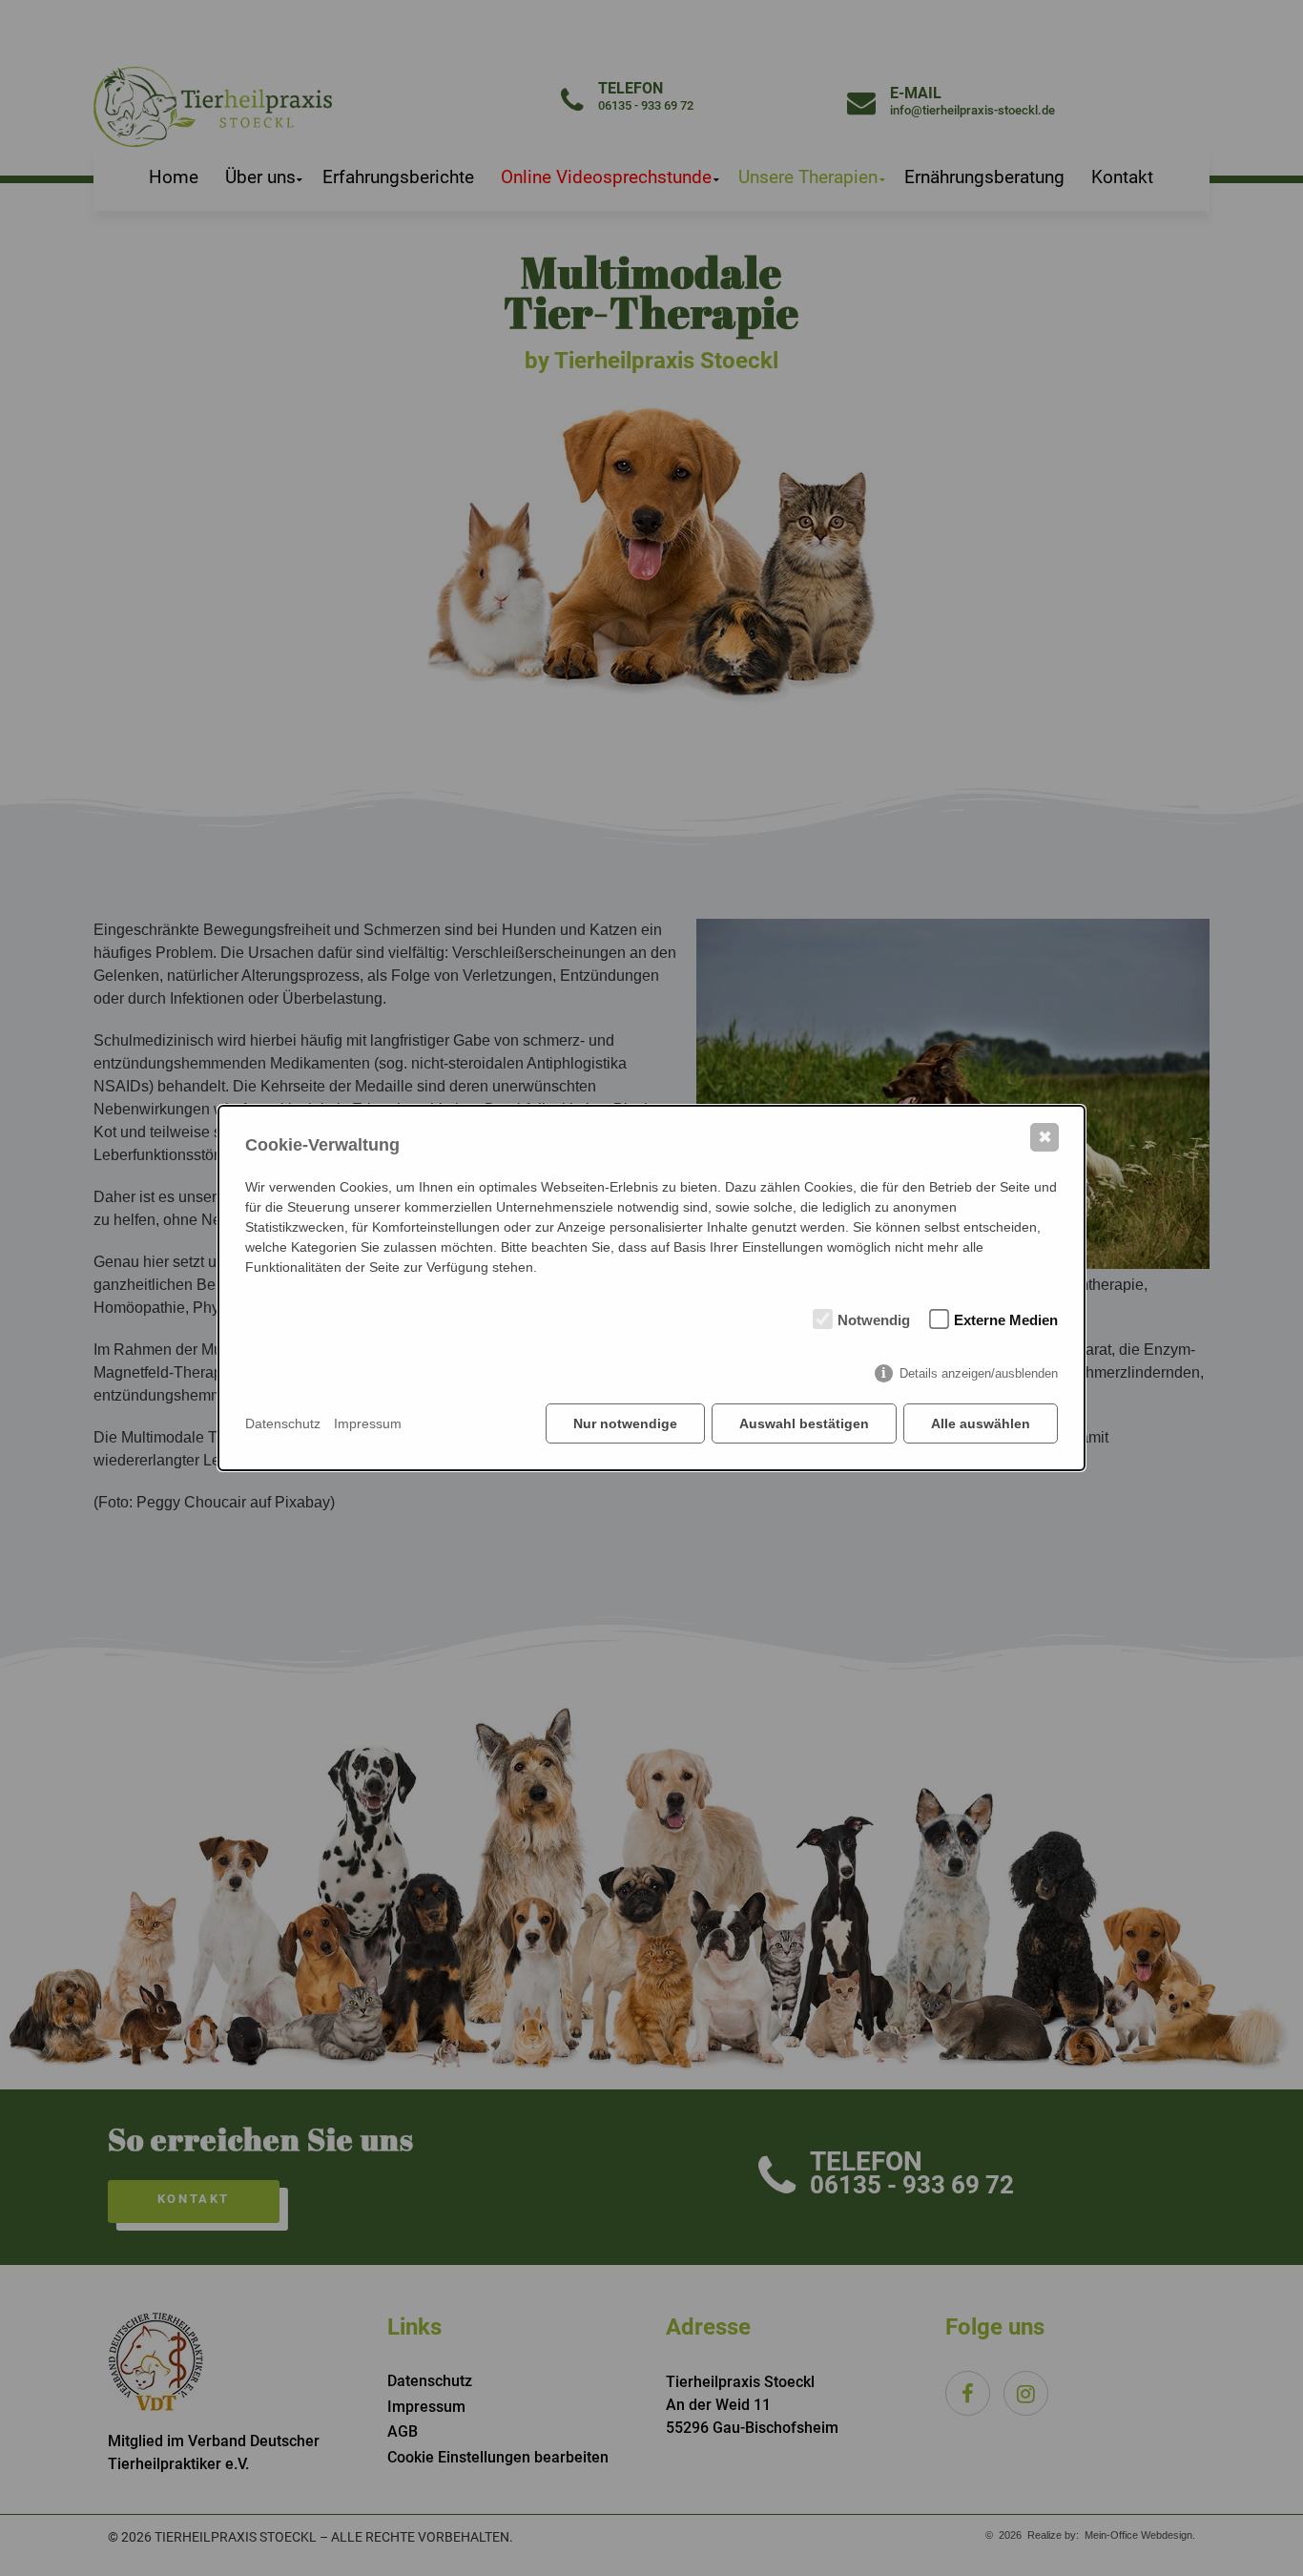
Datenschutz (283, 1423)
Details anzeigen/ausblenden (979, 1373)
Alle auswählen (981, 1423)
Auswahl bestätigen (804, 1423)
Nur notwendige (625, 1423)
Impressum (368, 1423)
